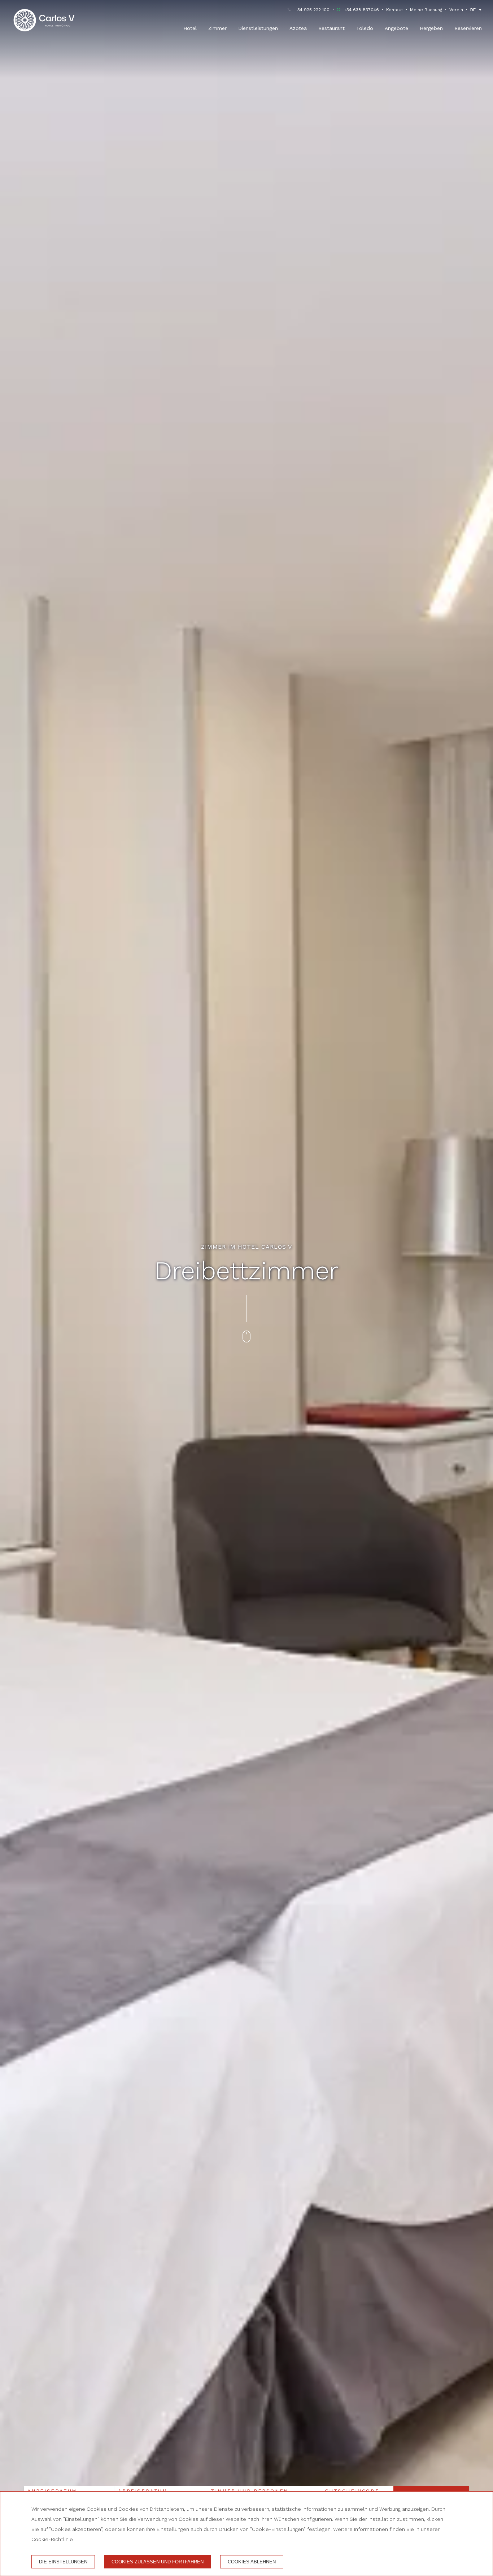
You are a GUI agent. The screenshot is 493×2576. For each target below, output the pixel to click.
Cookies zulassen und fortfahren (158, 2562)
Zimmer (217, 28)
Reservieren (468, 28)
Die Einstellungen (63, 2562)
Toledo (365, 28)
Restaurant (331, 28)
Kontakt (394, 10)
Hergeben (431, 28)
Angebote (396, 28)
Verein (456, 10)
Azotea (298, 28)
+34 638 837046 (361, 10)
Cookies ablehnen (252, 2562)
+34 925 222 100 (312, 10)
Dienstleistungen (258, 28)
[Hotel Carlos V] (44, 20)
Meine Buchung (426, 10)
